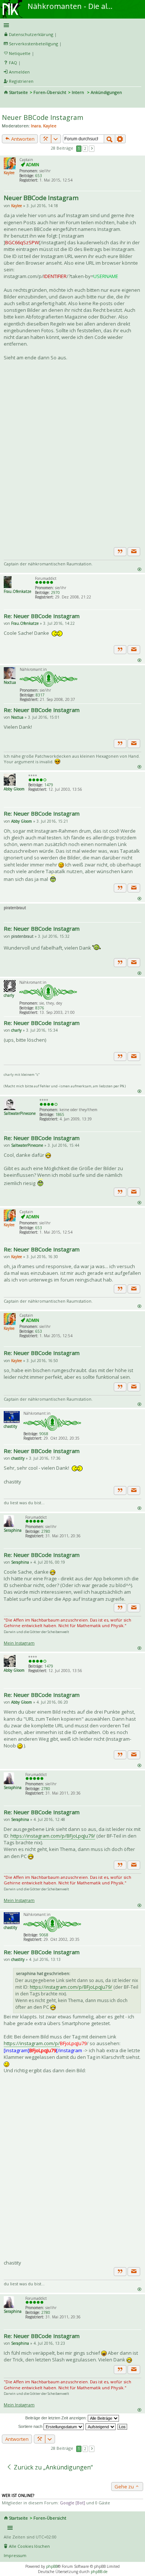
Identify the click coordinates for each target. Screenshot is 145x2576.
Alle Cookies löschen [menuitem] (29, 2546)
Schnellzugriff (71, 25)
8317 (40, 695)
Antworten (22, 139)
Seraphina (13, 1530)
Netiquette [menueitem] (20, 53)
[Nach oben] (139, 569)
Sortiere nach (31, 2426)
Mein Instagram (19, 1643)
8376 (40, 1008)
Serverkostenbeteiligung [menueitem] (33, 44)
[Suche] (109, 139)
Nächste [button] (92, 149)
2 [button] (85, 148)
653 (39, 176)
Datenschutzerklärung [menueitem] (31, 34)
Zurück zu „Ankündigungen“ (53, 2467)
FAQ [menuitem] (13, 63)
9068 (44, 1434)
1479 (49, 785)
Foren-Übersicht (50, 92)
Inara (36, 126)
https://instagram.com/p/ (32, 2043)
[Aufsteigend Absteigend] (101, 2426)
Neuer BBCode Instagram (43, 117)
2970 (55, 592)
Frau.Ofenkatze (17, 591)
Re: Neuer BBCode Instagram (42, 616)
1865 (60, 1114)
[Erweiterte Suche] (120, 139)
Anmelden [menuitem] (19, 72)
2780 (46, 1531)
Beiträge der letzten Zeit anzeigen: (57, 2418)
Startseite (18, 92)
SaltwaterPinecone (20, 1113)
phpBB (52, 2566)
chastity (10, 1426)
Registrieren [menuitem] (21, 81)
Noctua (10, 682)
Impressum (15, 2555)
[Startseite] (12, 3)
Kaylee (50, 126)
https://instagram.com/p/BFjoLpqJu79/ (53, 1836)
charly (9, 995)
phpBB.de (99, 2572)
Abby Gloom (14, 789)
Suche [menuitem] (7, 102)
